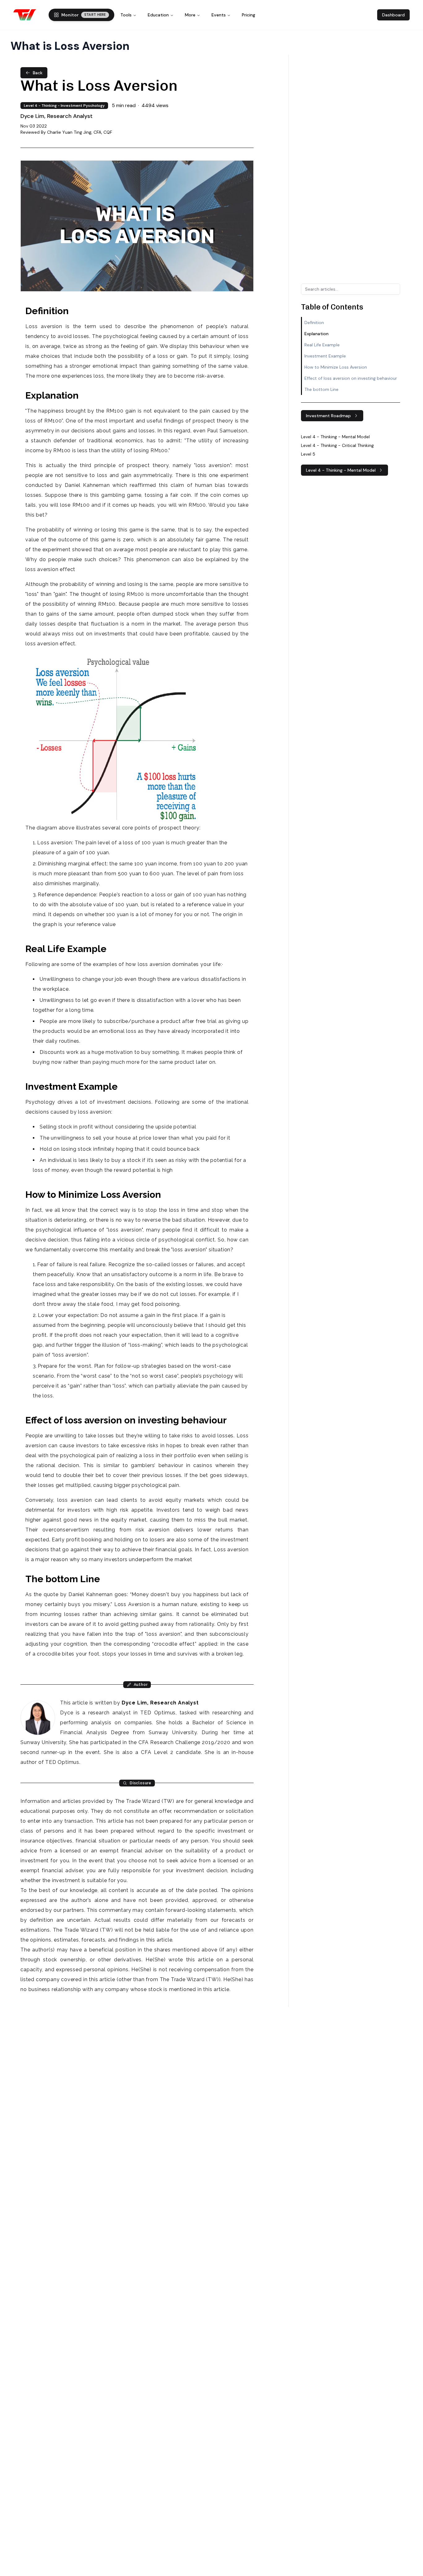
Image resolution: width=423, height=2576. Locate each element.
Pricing (249, 15)
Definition (314, 323)
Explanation (316, 334)
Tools (126, 15)
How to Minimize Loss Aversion (336, 367)
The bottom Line (321, 389)
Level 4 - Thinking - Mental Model (341, 470)
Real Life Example (322, 345)
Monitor (84, 15)
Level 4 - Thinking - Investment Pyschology (64, 106)
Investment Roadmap (328, 416)
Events (219, 15)
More (190, 15)
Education (158, 15)
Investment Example (325, 356)
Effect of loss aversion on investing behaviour (351, 378)
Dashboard (393, 15)
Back (38, 73)
